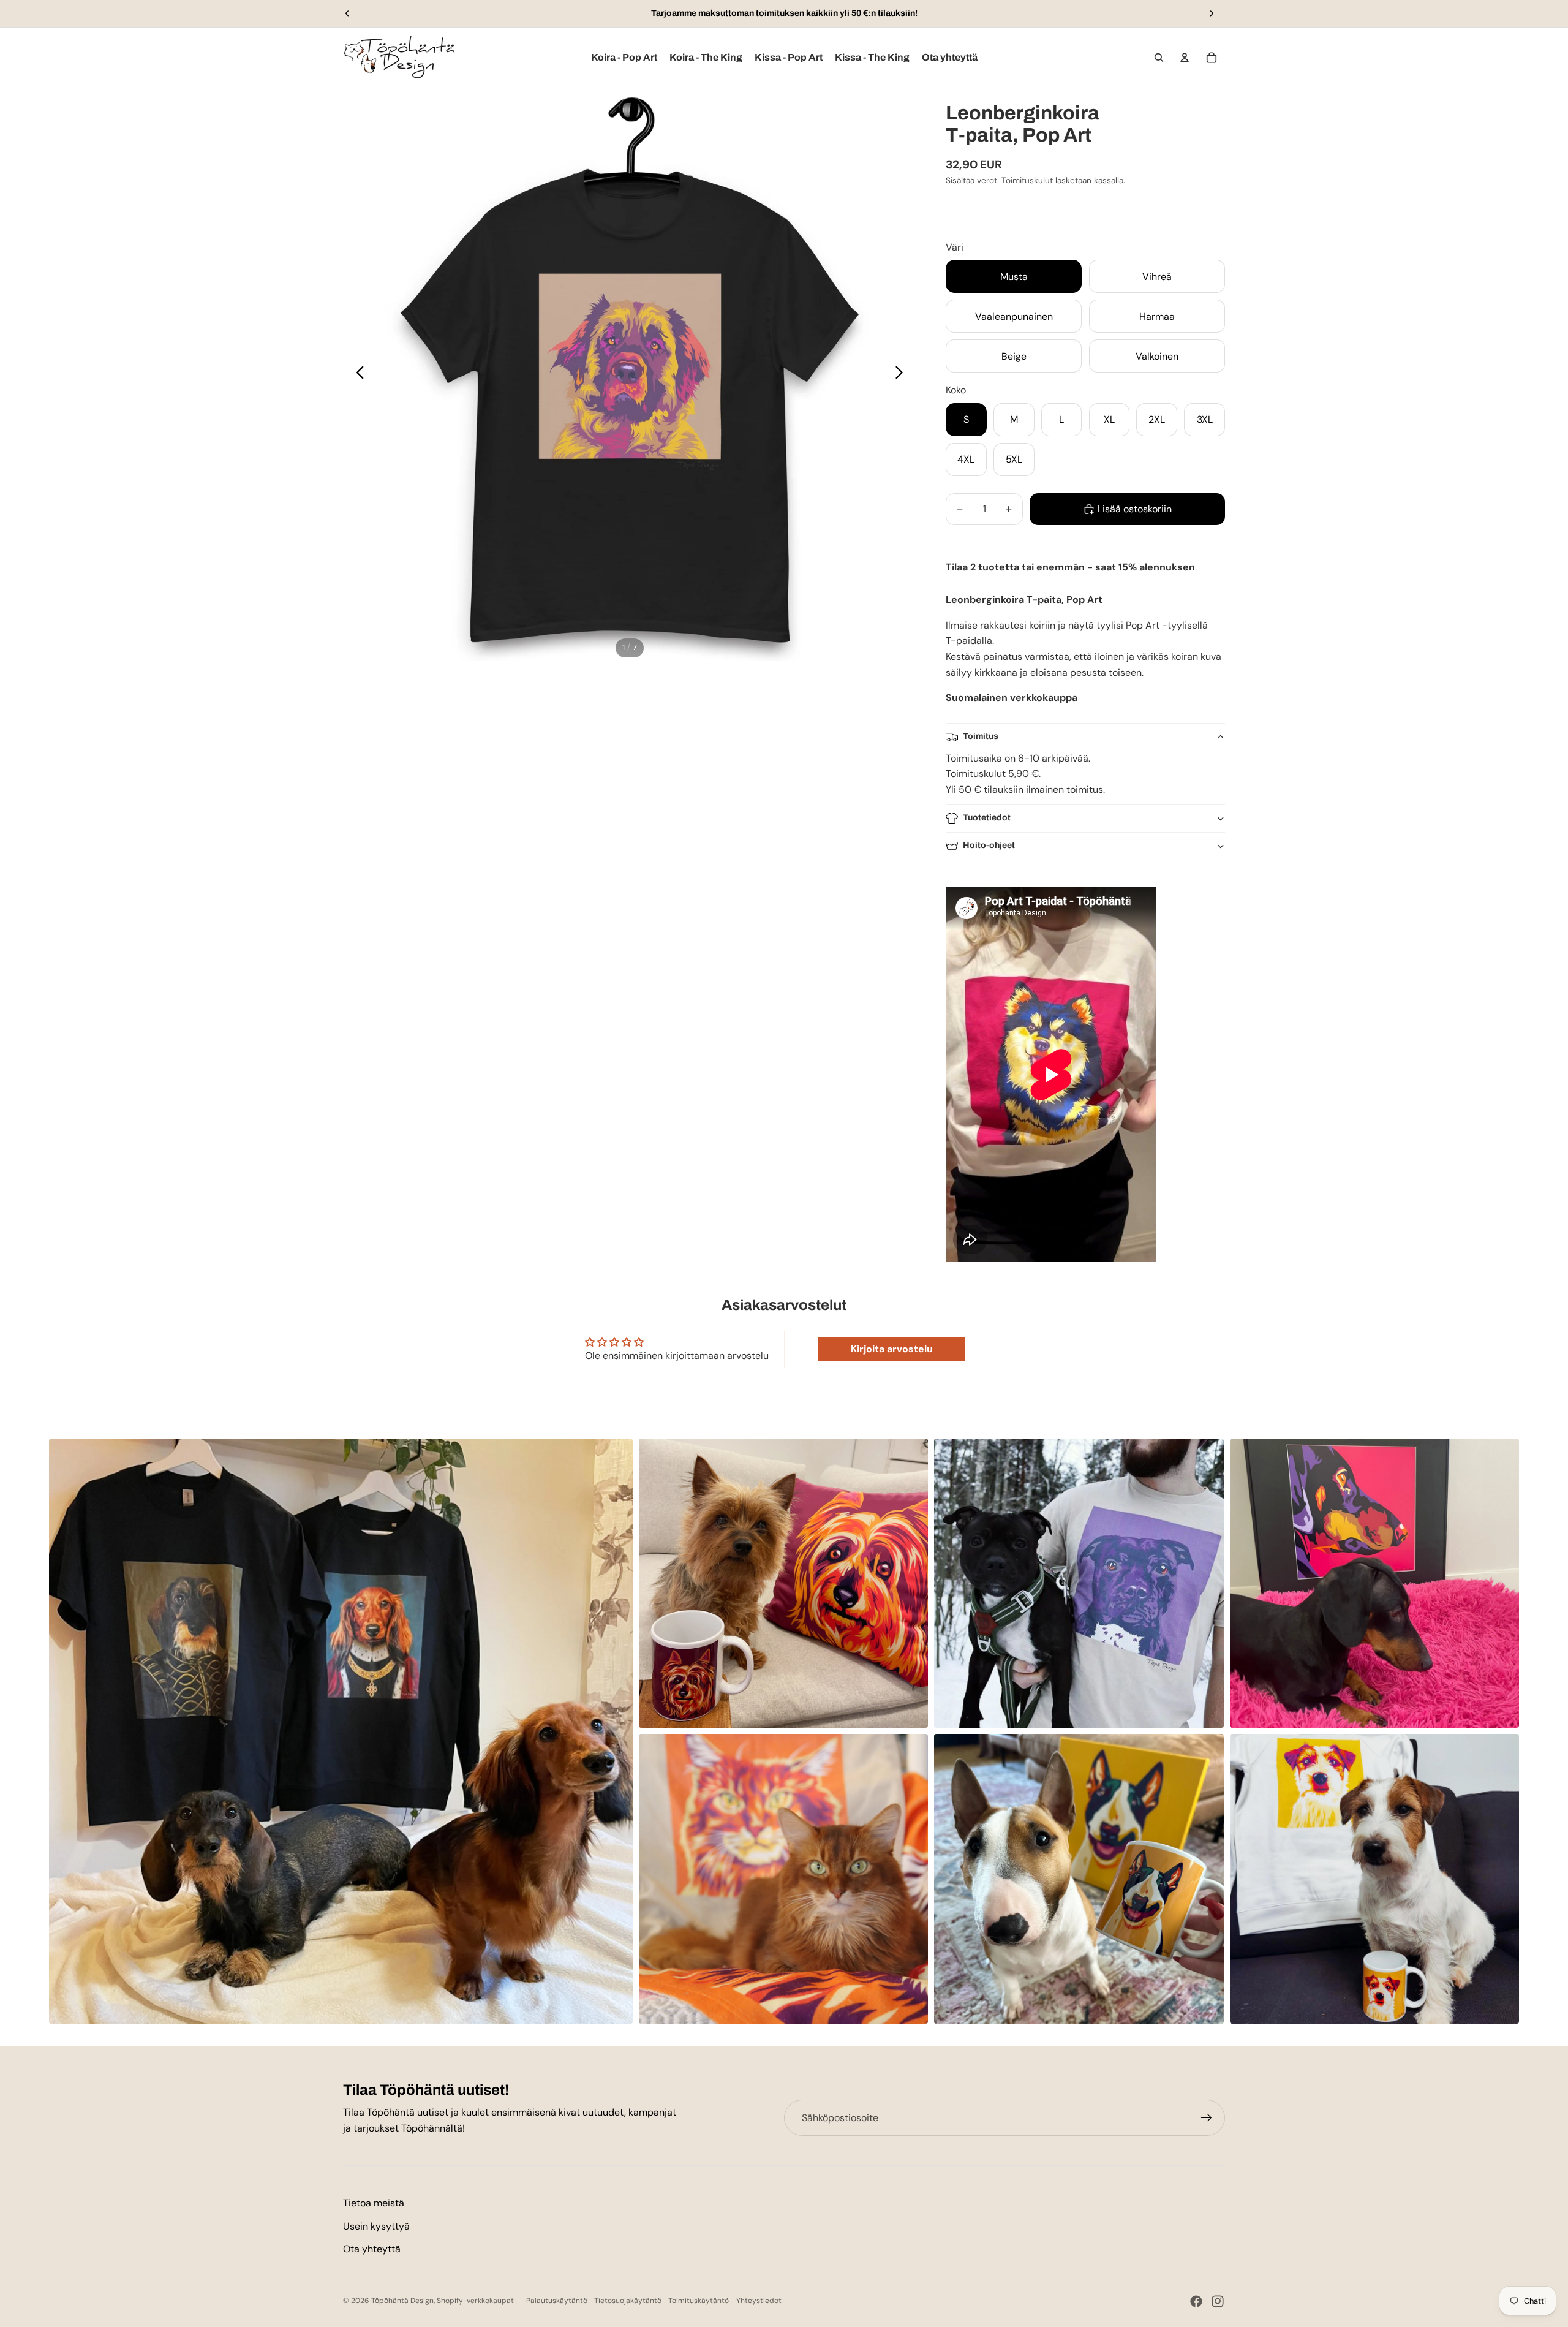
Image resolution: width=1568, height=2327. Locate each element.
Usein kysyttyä (376, 2226)
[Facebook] (1196, 2301)
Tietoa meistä (374, 2203)
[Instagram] (1218, 2301)
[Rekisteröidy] (1207, 2118)
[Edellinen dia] (347, 13)
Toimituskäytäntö (699, 2301)
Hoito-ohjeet (989, 845)
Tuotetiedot (987, 818)
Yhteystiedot (759, 2301)
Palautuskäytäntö (557, 2301)
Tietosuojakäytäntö (628, 2301)
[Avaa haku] (1159, 58)
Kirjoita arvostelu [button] (892, 1349)
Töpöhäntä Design (402, 2301)
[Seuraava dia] (1212, 13)
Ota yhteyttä (372, 2249)
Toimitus (981, 736)
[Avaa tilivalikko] (1185, 58)
